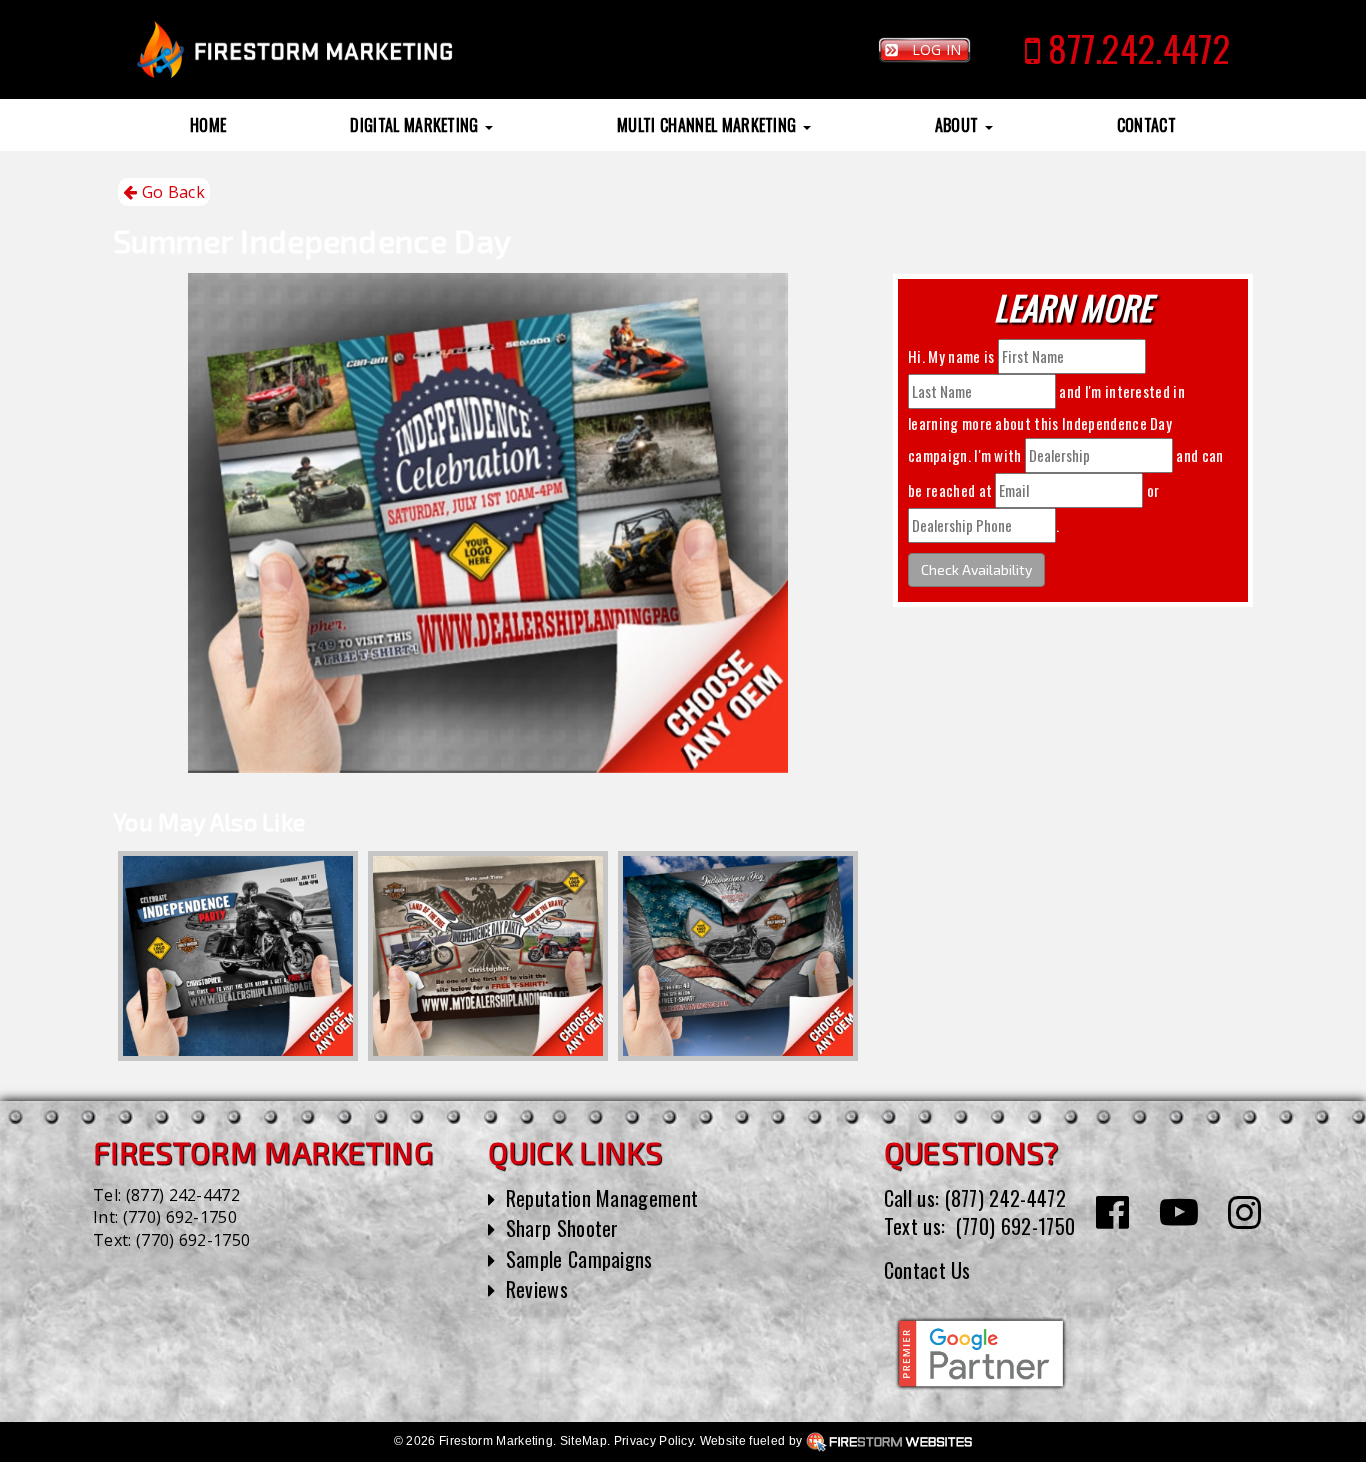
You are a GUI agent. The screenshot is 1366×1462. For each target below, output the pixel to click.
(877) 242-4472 (183, 1195)
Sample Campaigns (579, 1259)
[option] (238, 956)
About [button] (959, 125)
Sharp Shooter (562, 1228)
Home (208, 125)
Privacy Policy (653, 1441)
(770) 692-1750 (180, 1217)
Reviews (537, 1289)
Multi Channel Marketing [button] (709, 125)
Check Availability (976, 569)
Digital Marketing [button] (416, 125)
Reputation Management (602, 1198)
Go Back (171, 192)
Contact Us (927, 1270)
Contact (1146, 125)
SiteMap (583, 1441)
